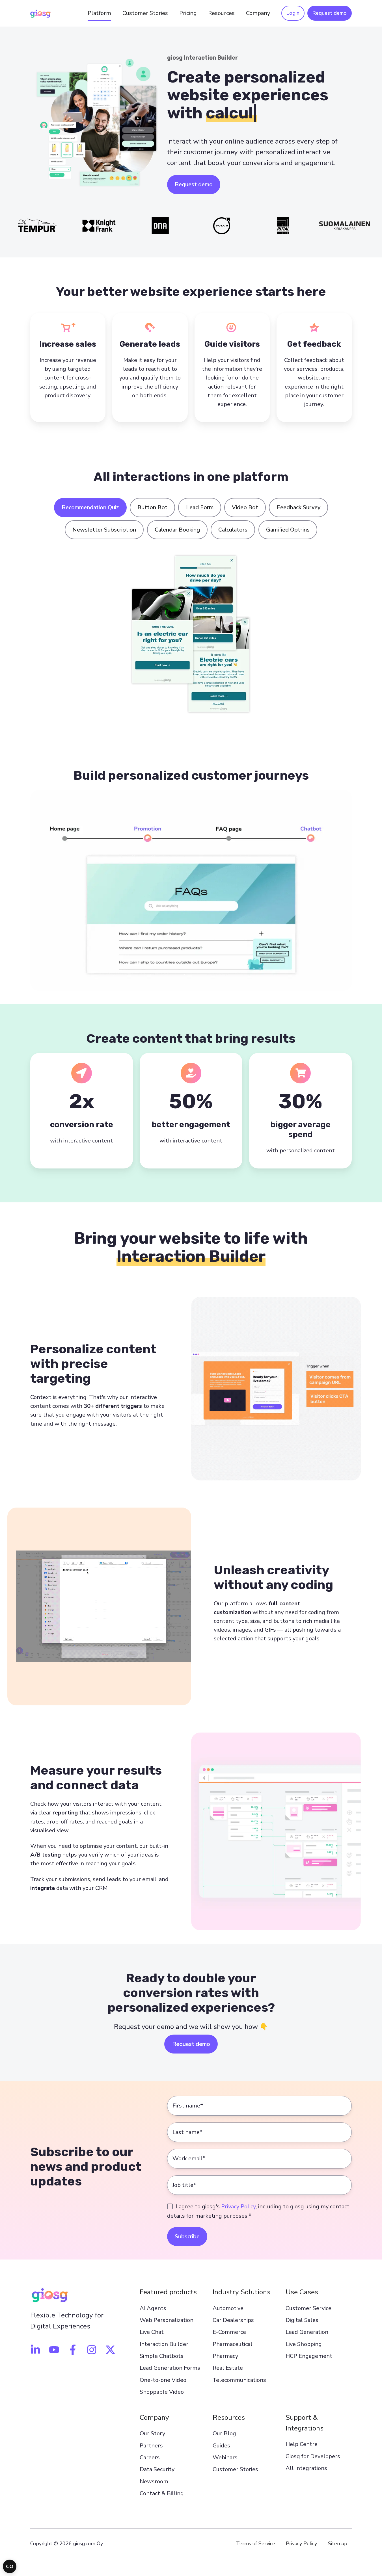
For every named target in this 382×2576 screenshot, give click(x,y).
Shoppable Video (162, 2392)
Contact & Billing (162, 2493)
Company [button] (258, 13)
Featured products (168, 2292)
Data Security (157, 2469)
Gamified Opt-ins (288, 530)
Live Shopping (304, 2344)
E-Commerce (229, 2332)
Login (293, 13)
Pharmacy (225, 2356)
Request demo (330, 13)
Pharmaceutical (233, 2344)
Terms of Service (256, 2544)
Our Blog (224, 2433)
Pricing (188, 13)
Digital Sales (302, 2320)
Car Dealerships (233, 2320)
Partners (151, 2446)
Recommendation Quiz (90, 507)
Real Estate (228, 2368)
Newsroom (154, 2481)
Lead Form (200, 507)
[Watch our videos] (54, 2350)
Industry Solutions (241, 2292)
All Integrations (306, 2468)
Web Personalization (167, 2320)
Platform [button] (99, 13)
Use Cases (302, 2292)
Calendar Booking (177, 530)
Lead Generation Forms (170, 2368)
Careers (150, 2457)
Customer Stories (145, 13)
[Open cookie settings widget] (10, 2566)
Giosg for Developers (313, 2456)
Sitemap (338, 2544)
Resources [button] (221, 13)
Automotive (228, 2308)
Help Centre (302, 2444)
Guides (221, 2446)
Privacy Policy (238, 2207)
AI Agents (153, 2308)
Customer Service (308, 2308)
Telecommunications (239, 2380)
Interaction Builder (164, 2344)
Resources (229, 2417)
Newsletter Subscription (104, 530)
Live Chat (152, 2332)
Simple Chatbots (162, 2356)
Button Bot (152, 507)
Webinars (225, 2457)
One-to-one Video (163, 2380)
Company (154, 2417)
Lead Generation (307, 2332)
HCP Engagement (309, 2356)
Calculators (233, 530)
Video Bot (245, 507)
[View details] (35, 2350)
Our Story (152, 2433)
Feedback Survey (299, 507)
